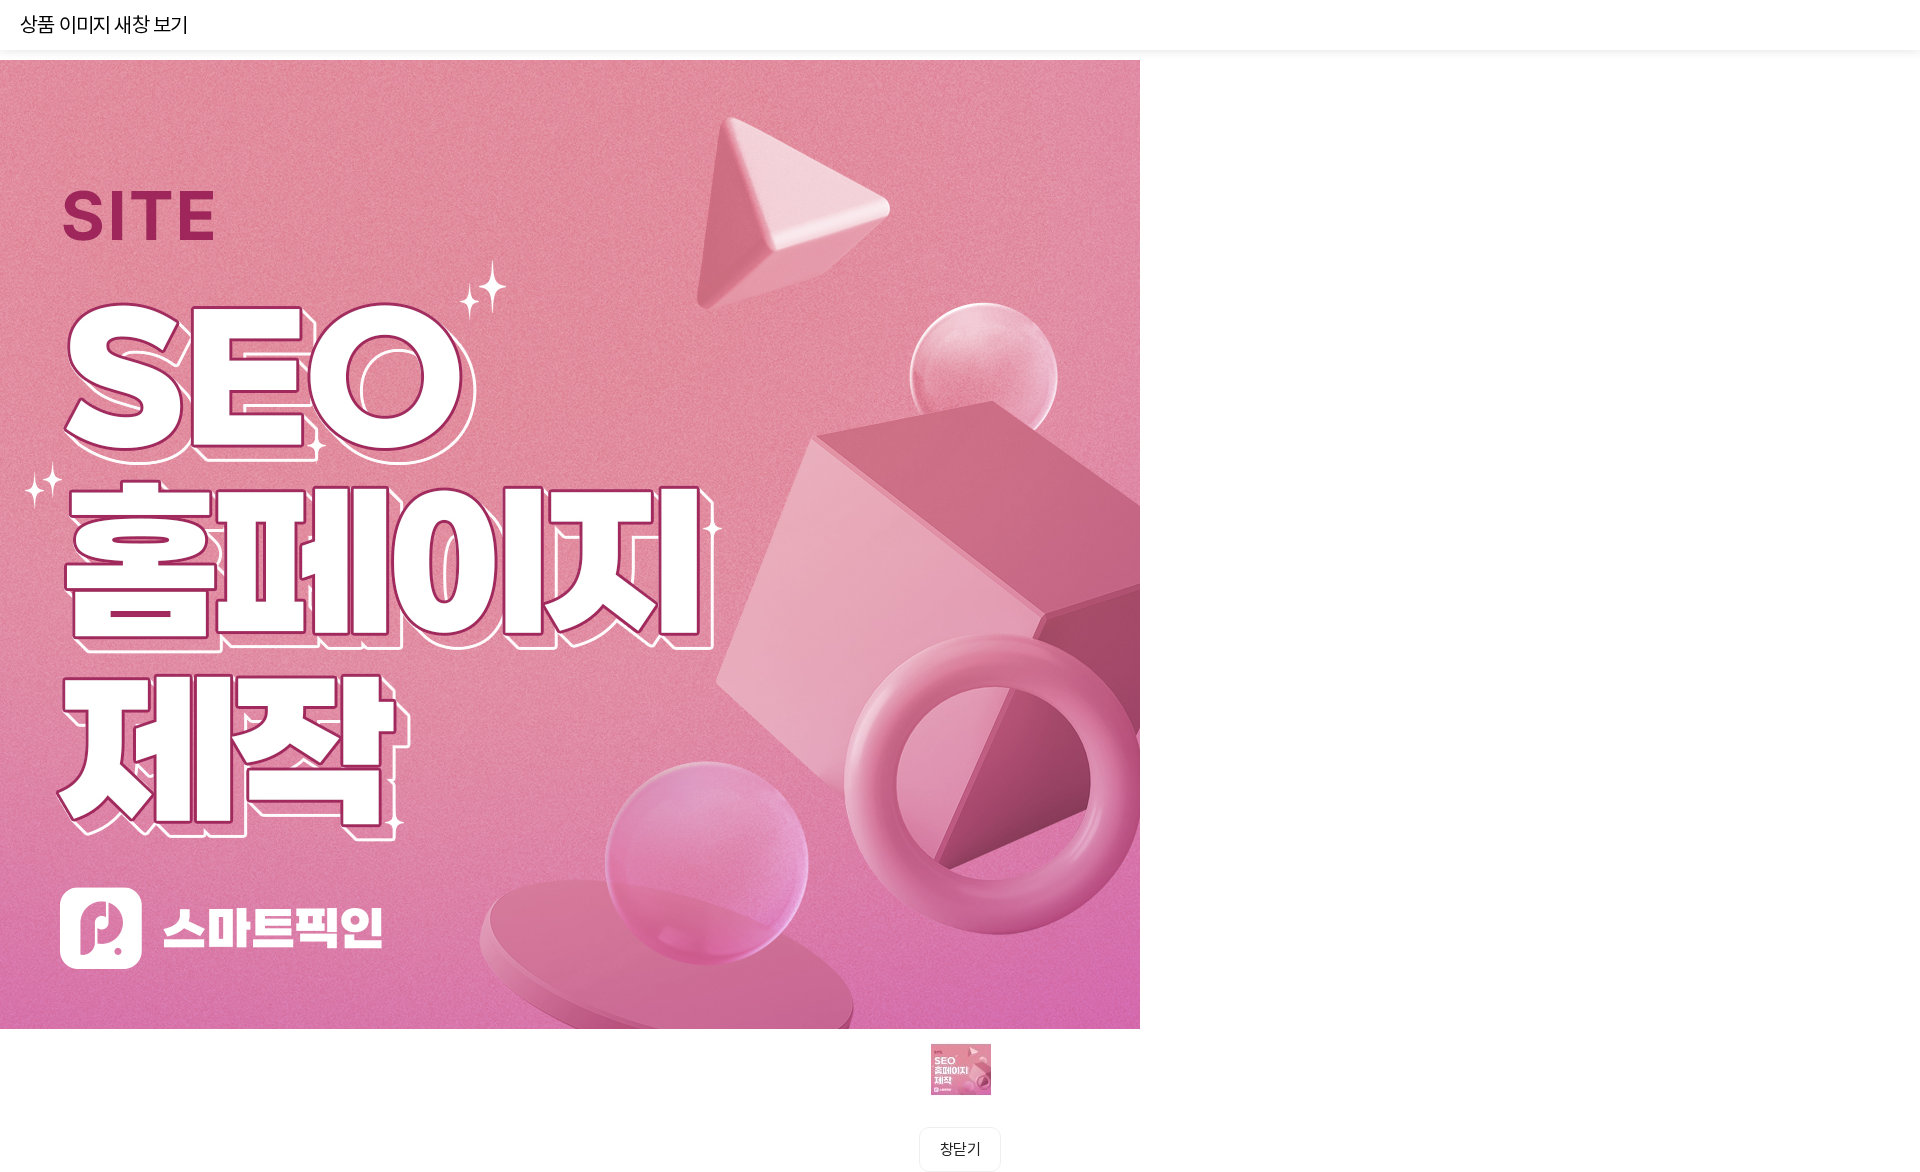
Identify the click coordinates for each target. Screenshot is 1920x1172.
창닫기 (960, 1149)
